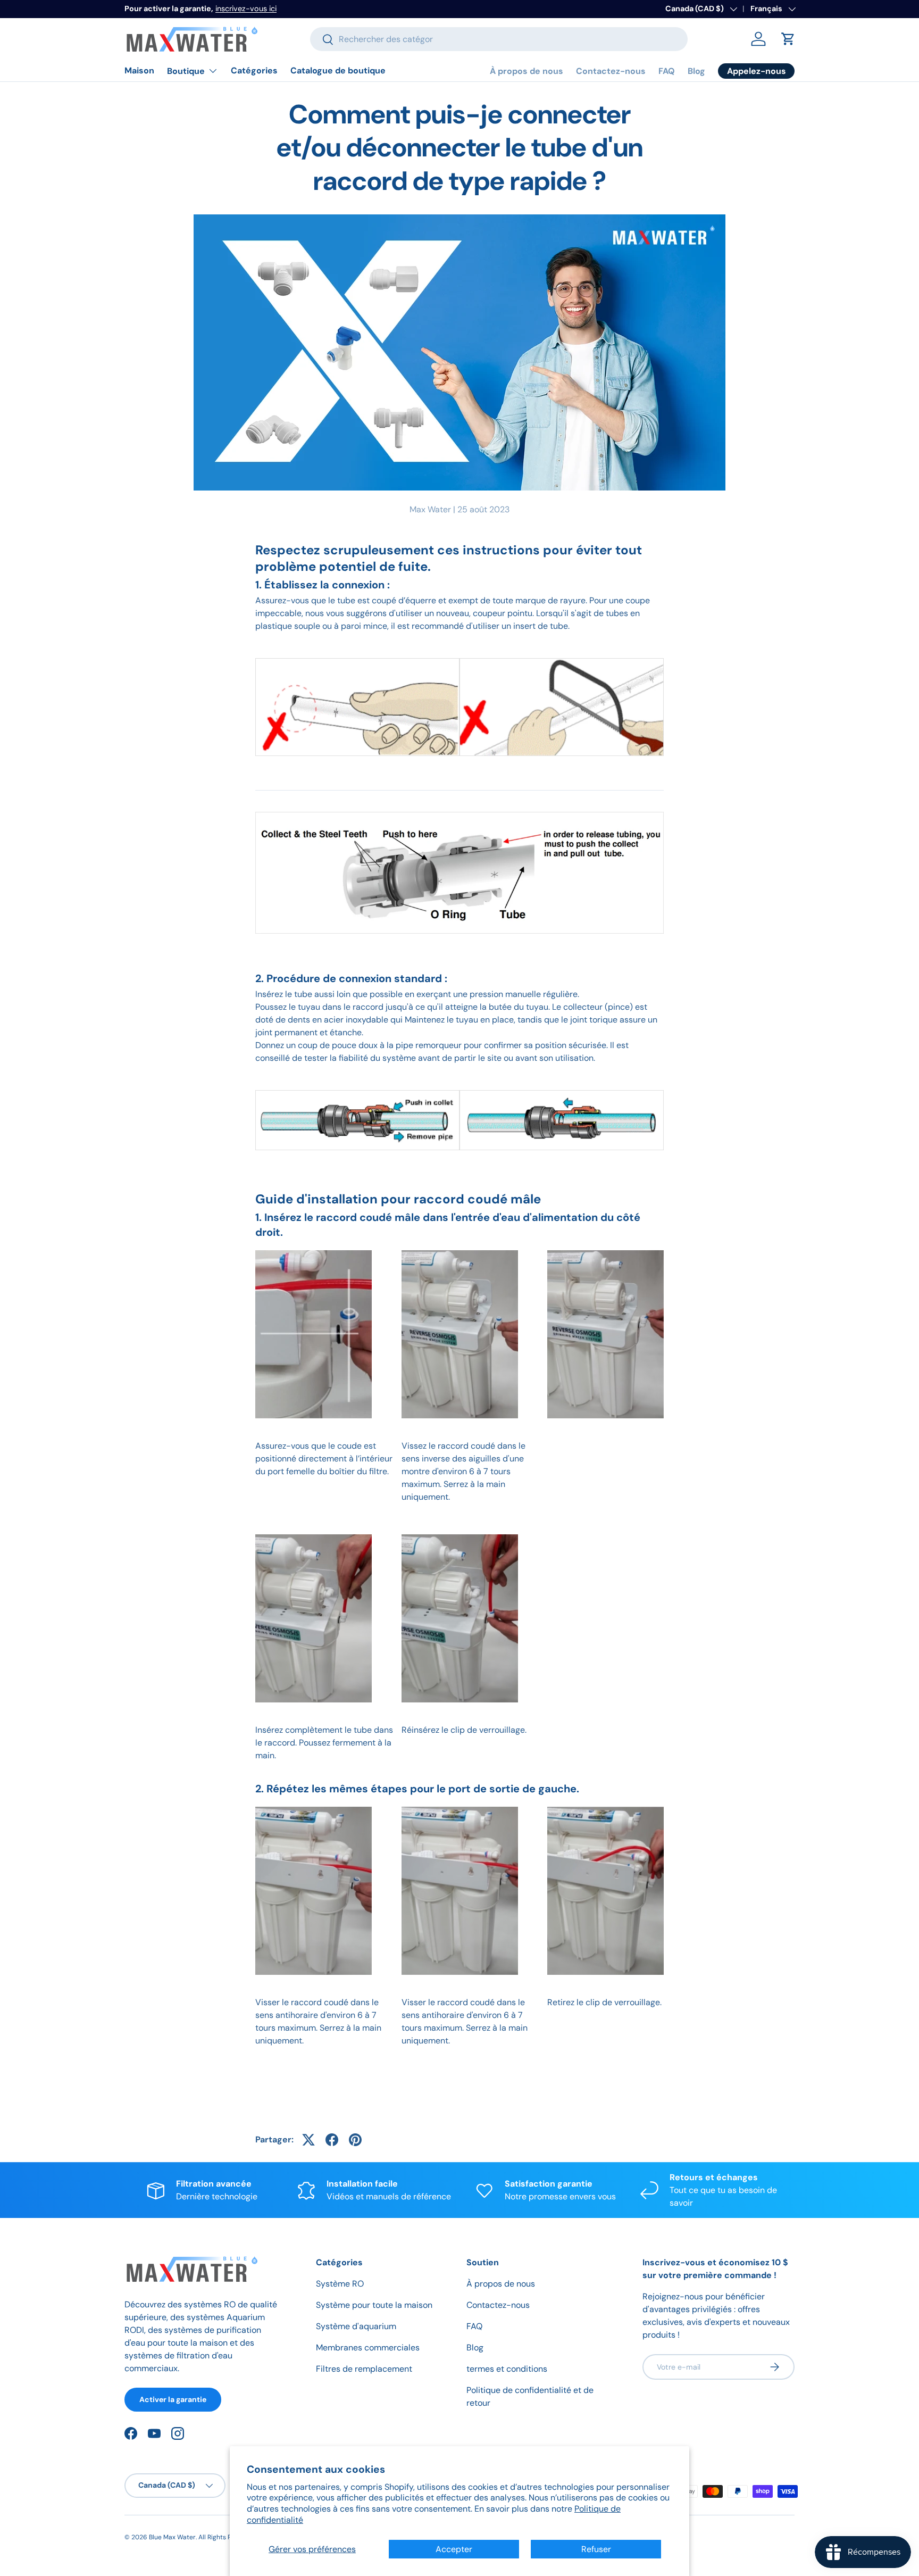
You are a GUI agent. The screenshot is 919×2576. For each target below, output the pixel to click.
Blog (696, 71)
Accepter (454, 2549)
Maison (139, 70)
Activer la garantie (173, 2399)
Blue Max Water (172, 2537)
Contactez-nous (611, 71)
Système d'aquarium (356, 2326)
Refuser (596, 2549)
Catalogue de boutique (338, 70)
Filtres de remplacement (364, 2369)
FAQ (667, 71)
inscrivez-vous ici (246, 9)
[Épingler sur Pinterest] (355, 2140)
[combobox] (499, 39)
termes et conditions (507, 2369)
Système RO (340, 2284)
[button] (788, 39)
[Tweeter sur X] (308, 2140)
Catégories (254, 70)
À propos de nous (527, 71)
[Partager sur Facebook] (332, 2140)
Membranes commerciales (368, 2348)
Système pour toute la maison (374, 2305)
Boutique (186, 71)
